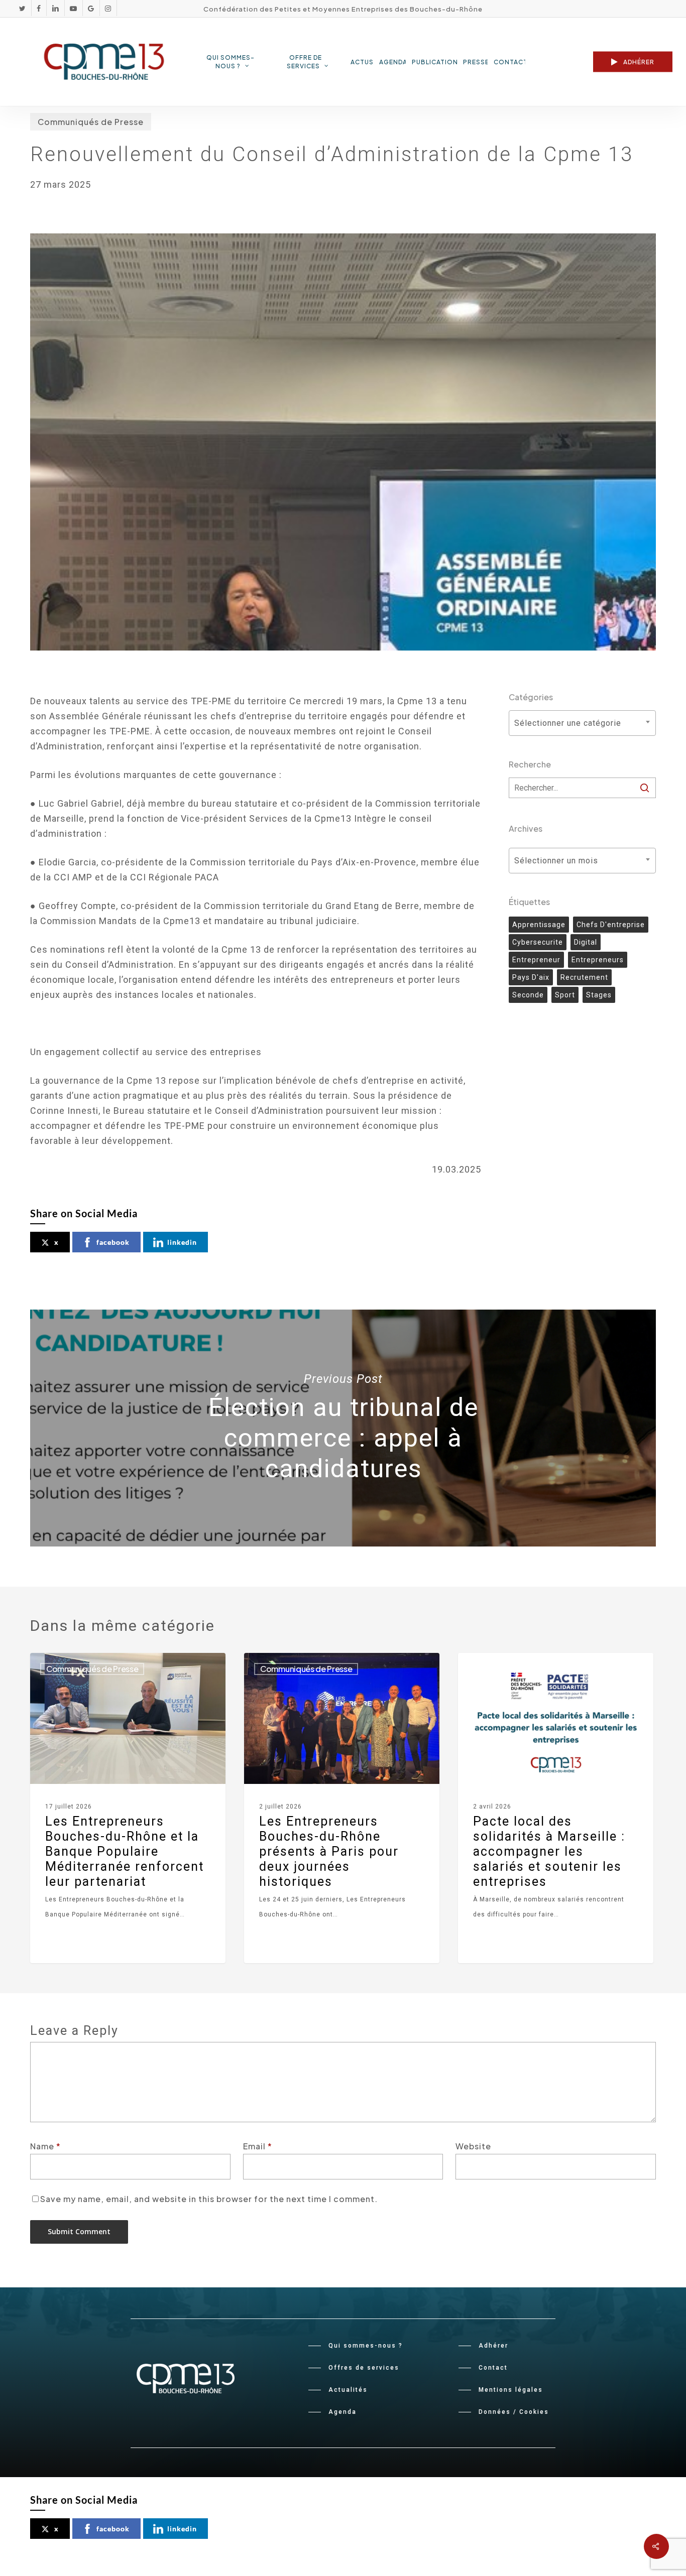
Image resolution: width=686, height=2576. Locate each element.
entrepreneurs (598, 960)
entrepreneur (536, 960)
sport (565, 995)
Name (45, 2146)
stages (599, 995)
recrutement (584, 977)
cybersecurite (538, 942)
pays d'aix (531, 977)
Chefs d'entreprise (611, 925)
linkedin (182, 1242)
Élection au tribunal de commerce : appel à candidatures (343, 1428)
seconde (528, 995)
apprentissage (539, 925)
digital (586, 942)
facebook (113, 1242)
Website (473, 2146)
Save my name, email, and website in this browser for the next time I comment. (209, 2199)
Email (258, 2146)
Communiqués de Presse (91, 122)
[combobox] (582, 723)
